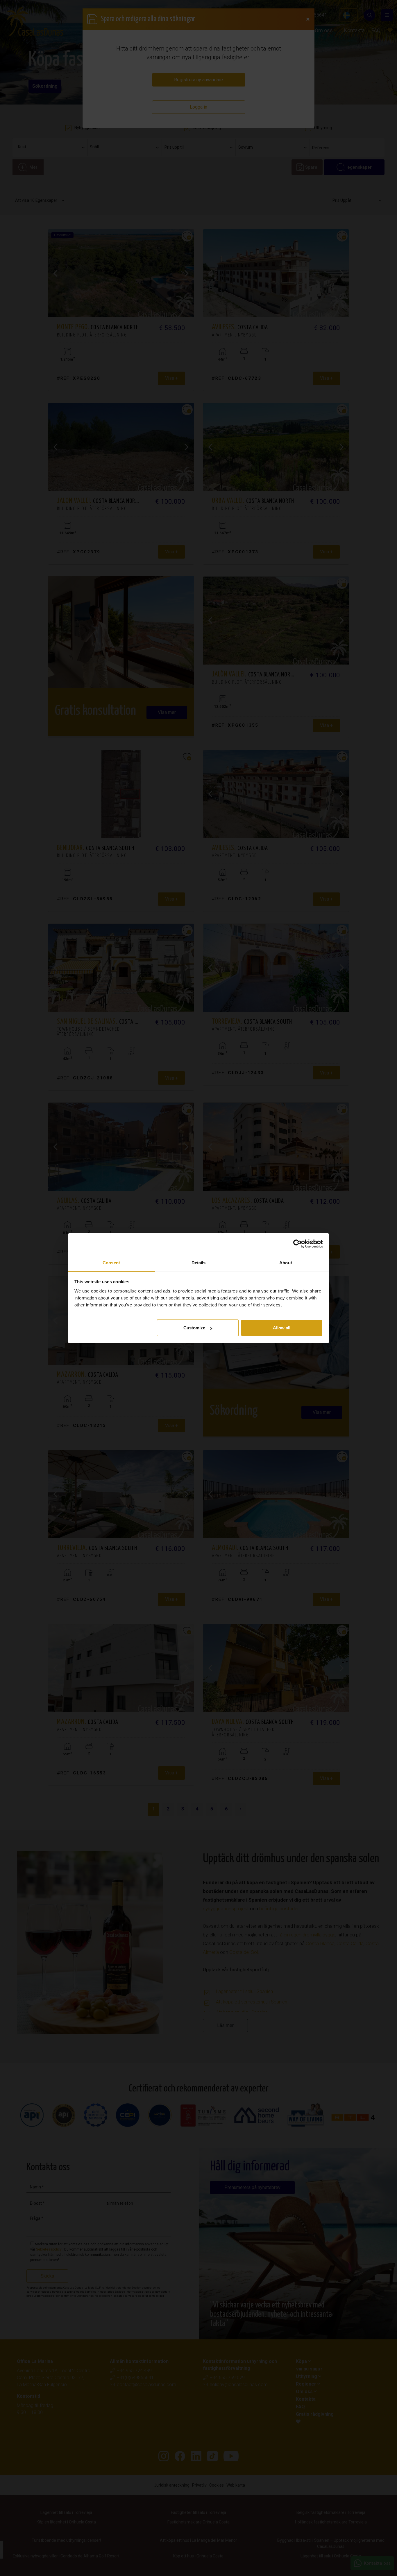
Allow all (282, 1328)
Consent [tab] (111, 1263)
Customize (194, 1328)
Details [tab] (199, 1263)
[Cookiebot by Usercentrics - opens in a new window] (297, 1244)
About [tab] (286, 1263)
